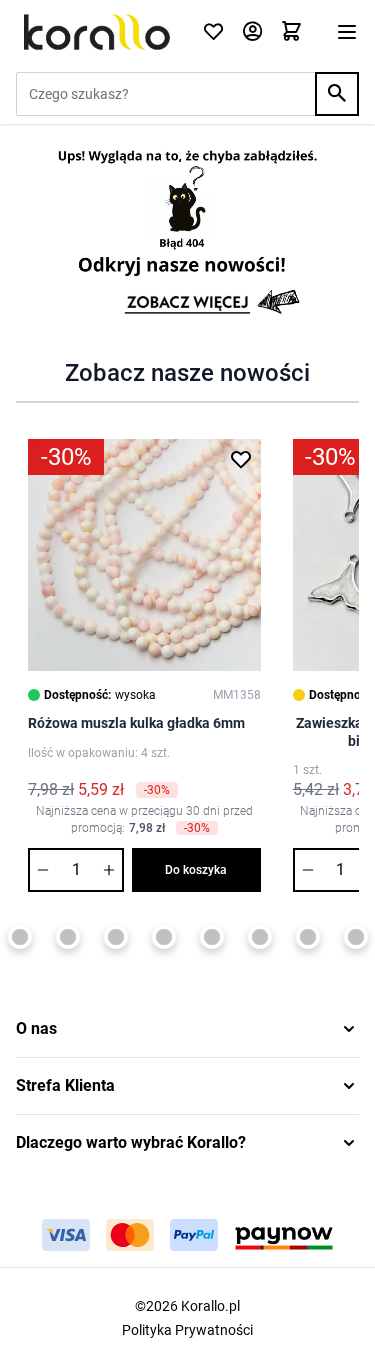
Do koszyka (196, 870)
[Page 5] (20, 937)
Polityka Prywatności (187, 1330)
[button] (187, 1029)
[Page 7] (116, 937)
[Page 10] (260, 937)
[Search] (337, 94)
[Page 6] (68, 937)
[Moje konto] (252, 32)
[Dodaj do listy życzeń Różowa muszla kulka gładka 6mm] (241, 459)
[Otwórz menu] (347, 32)
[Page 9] (212, 937)
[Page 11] (308, 937)
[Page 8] (164, 937)
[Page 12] (356, 937)
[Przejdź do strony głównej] (97, 32)
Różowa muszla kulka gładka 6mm (136, 723)
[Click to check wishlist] (213, 32)
